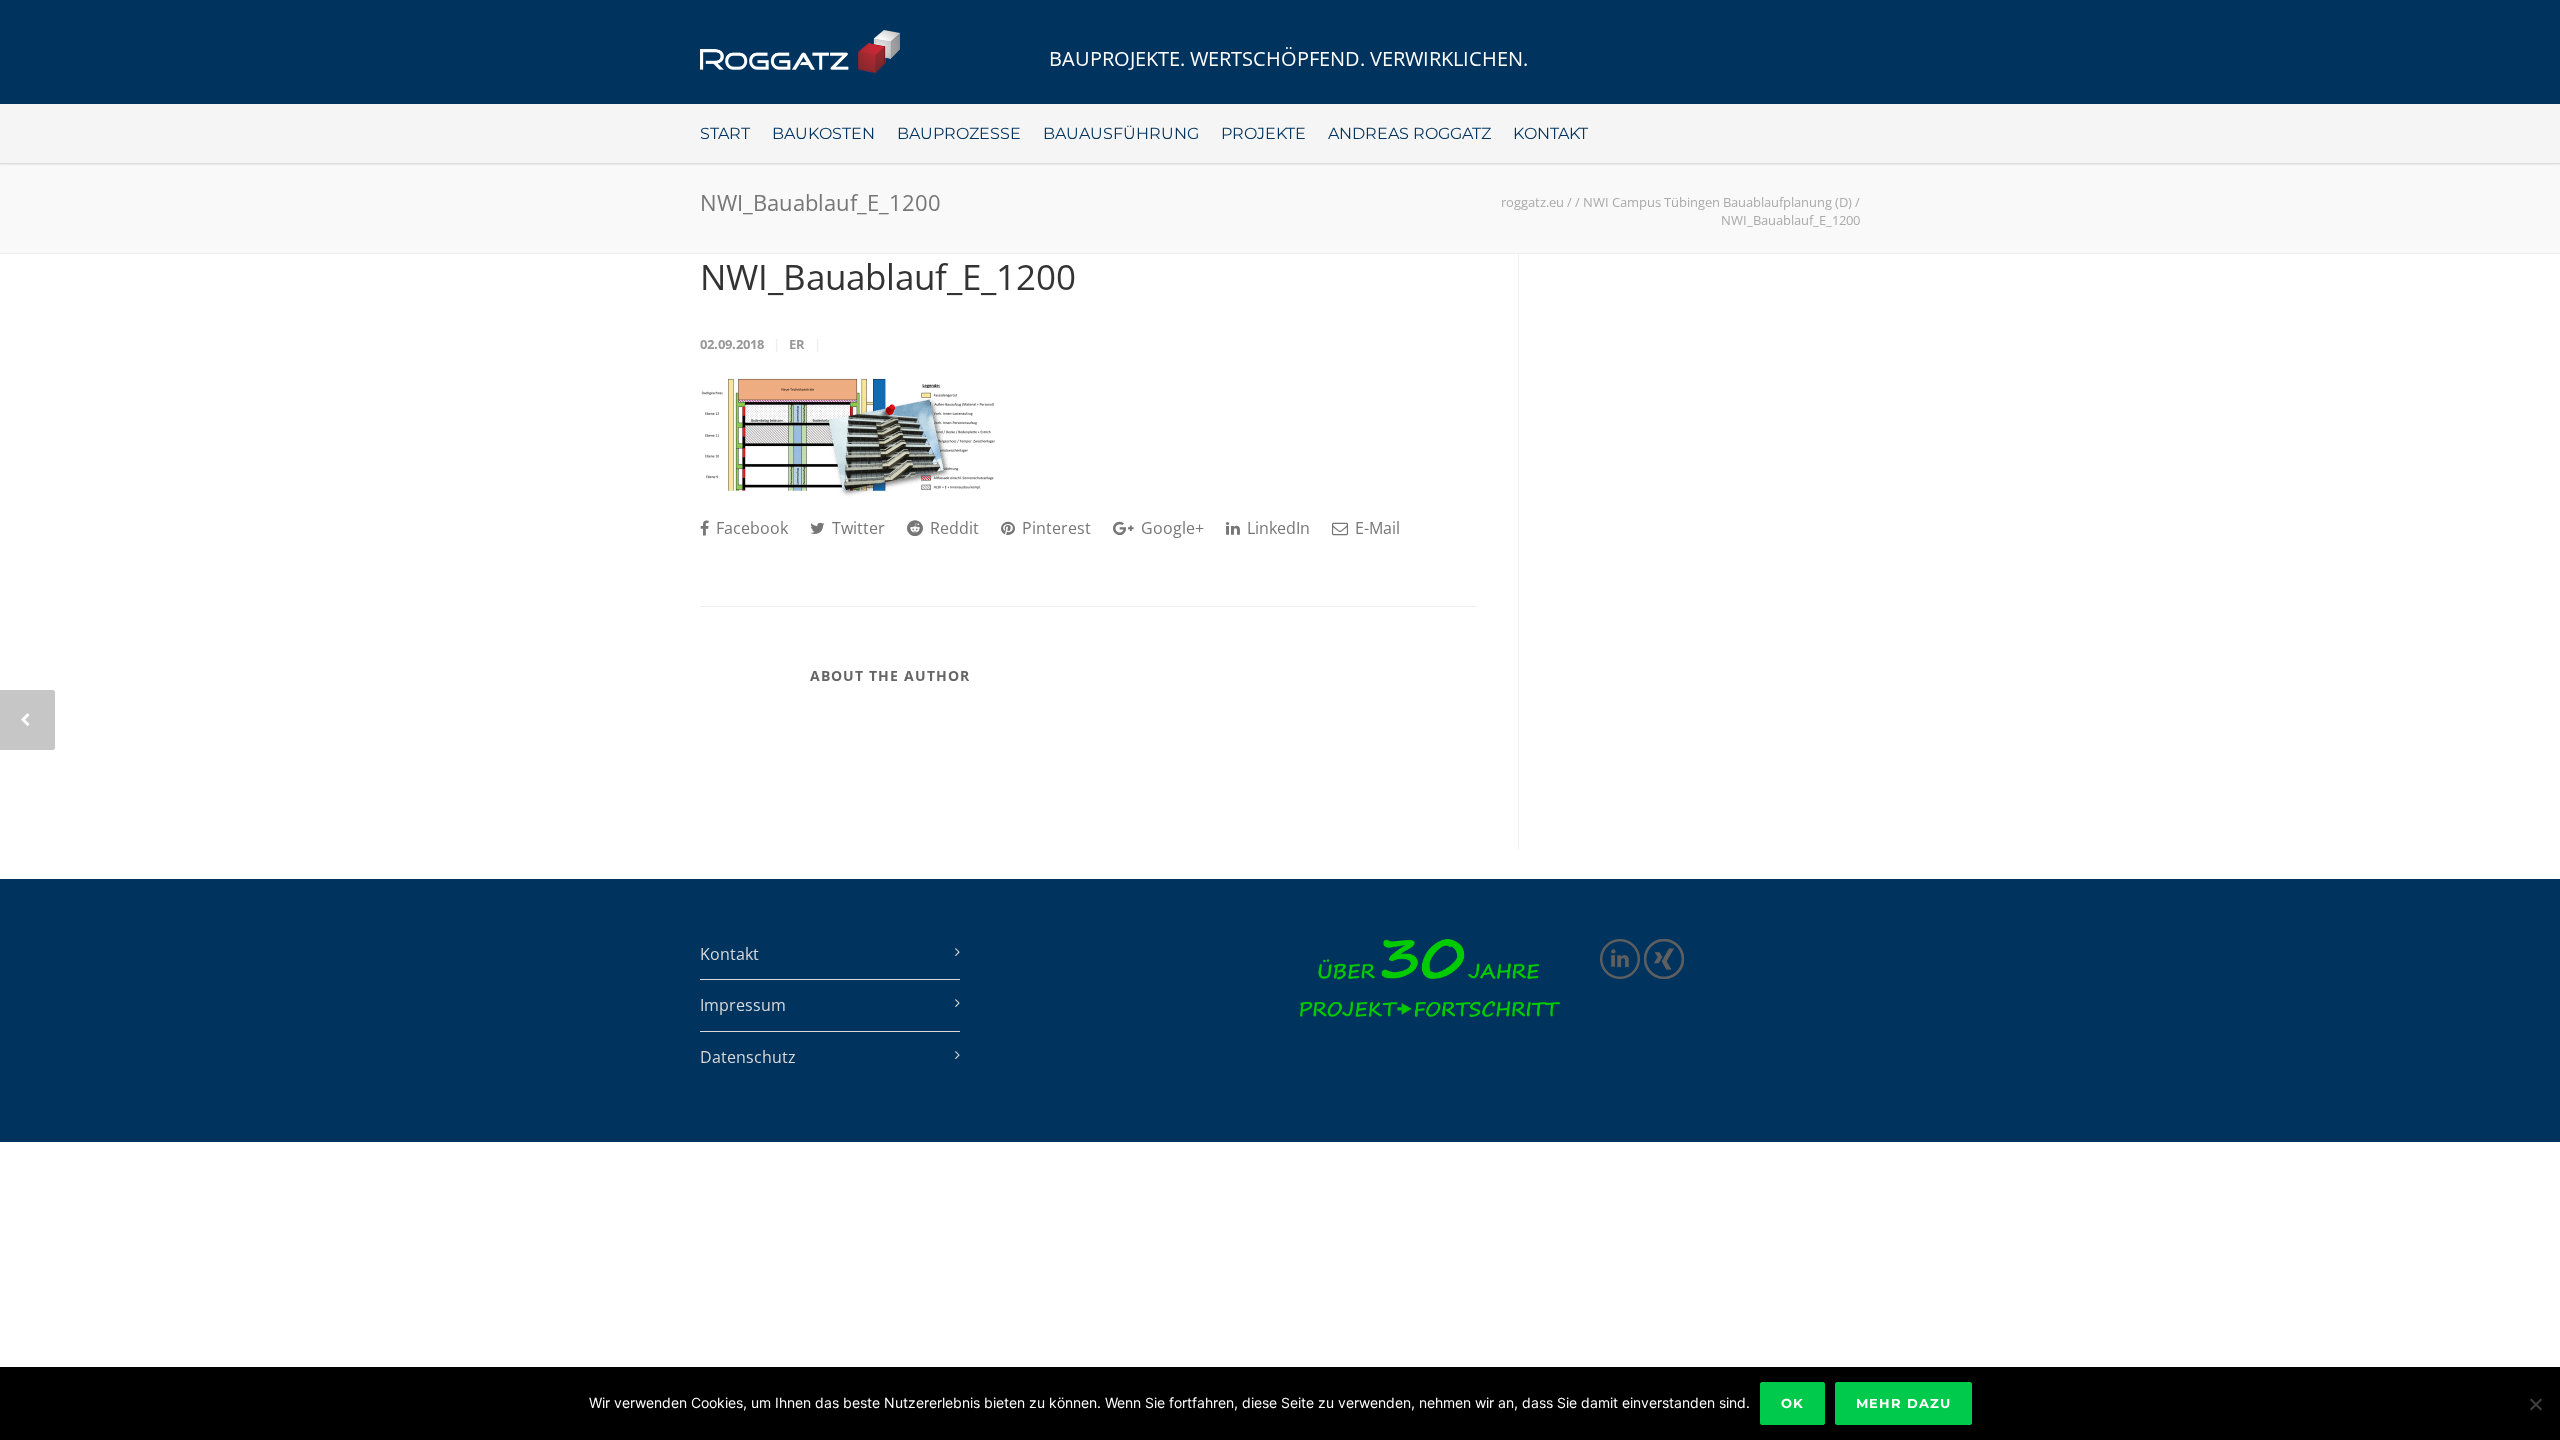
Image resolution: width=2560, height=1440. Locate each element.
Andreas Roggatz (1409, 133)
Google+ (1170, 528)
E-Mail (1375, 528)
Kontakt (1550, 133)
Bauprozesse (959, 133)
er (797, 344)
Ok (1792, 1403)
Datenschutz (748, 1057)
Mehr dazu (1903, 1403)
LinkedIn (1276, 528)
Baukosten (823, 133)
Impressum (743, 1005)
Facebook (750, 528)
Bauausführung (1121, 133)
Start (725, 133)
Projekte (1263, 133)
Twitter (856, 528)
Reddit (952, 528)
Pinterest (1054, 528)
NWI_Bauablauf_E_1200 (888, 276)
